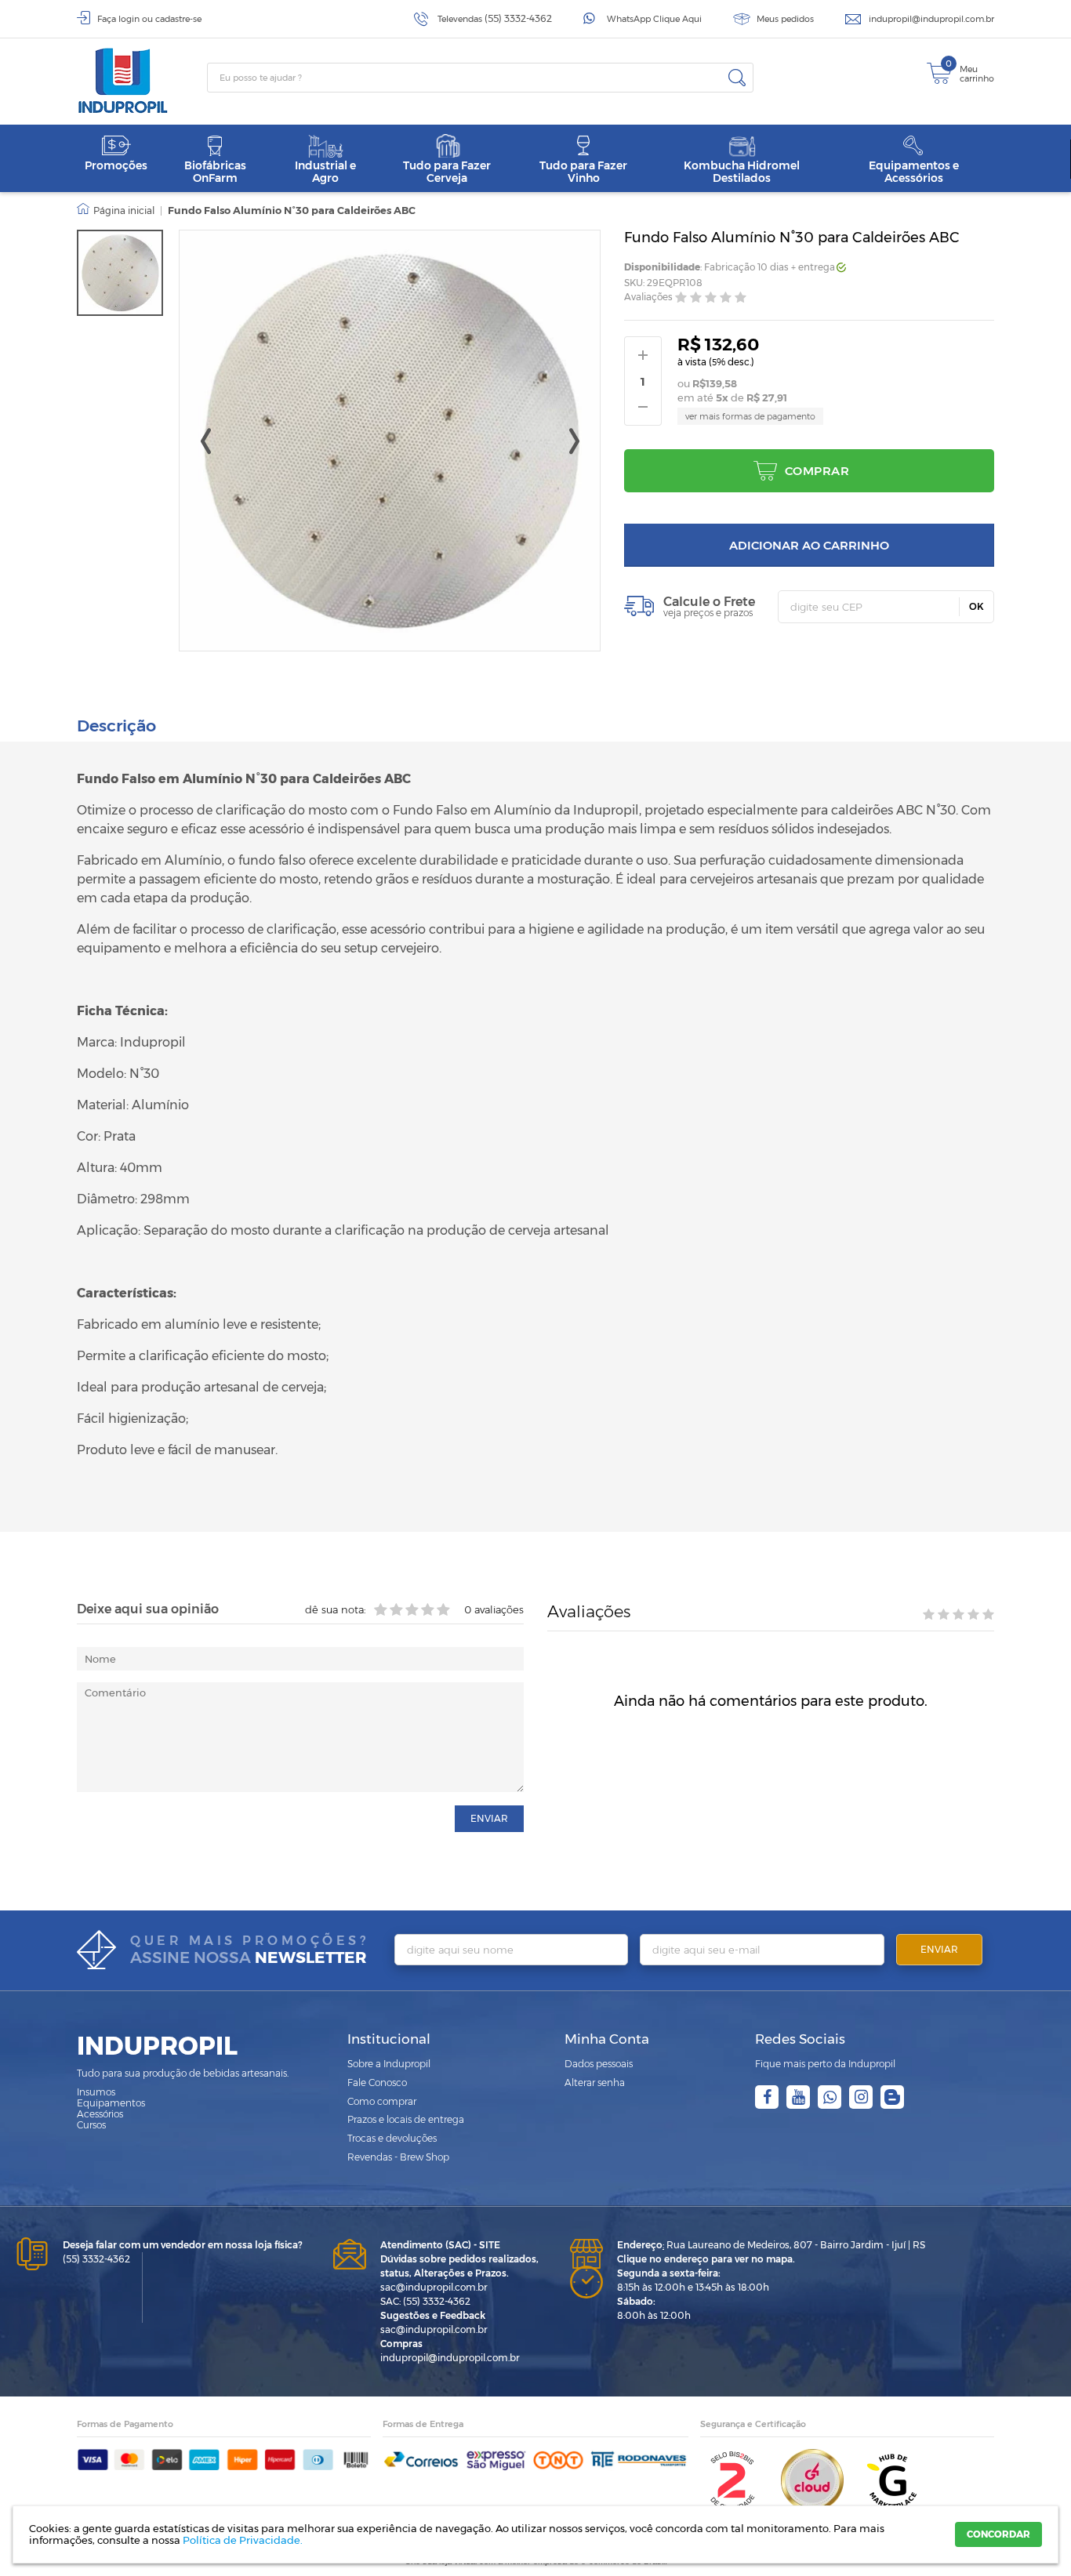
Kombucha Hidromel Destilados (742, 171)
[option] (120, 273)
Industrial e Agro (325, 171)
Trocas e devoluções (392, 2138)
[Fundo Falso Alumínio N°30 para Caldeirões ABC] (120, 273)
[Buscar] (737, 78)
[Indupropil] (142, 81)
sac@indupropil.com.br (434, 2287)
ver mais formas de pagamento (750, 416)
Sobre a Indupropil (389, 2064)
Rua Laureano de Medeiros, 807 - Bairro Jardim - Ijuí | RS (771, 2245)
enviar (489, 1818)
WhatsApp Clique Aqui (654, 19)
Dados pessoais (599, 2064)
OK (977, 606)
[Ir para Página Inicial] (116, 211)
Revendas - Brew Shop (398, 2157)
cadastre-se (178, 19)
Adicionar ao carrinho (809, 545)
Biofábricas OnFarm (215, 171)
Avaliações (648, 298)
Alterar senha (595, 2083)
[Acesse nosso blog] (892, 2097)
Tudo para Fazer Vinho (583, 171)
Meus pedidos (785, 19)
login (129, 19)
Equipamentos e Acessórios (914, 171)
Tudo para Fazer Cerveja (447, 171)
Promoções (116, 165)
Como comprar (382, 2101)
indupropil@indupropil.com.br (931, 19)
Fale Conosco (377, 2083)
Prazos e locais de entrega (406, 2119)
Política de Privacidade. (243, 2540)
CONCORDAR (998, 2534)
